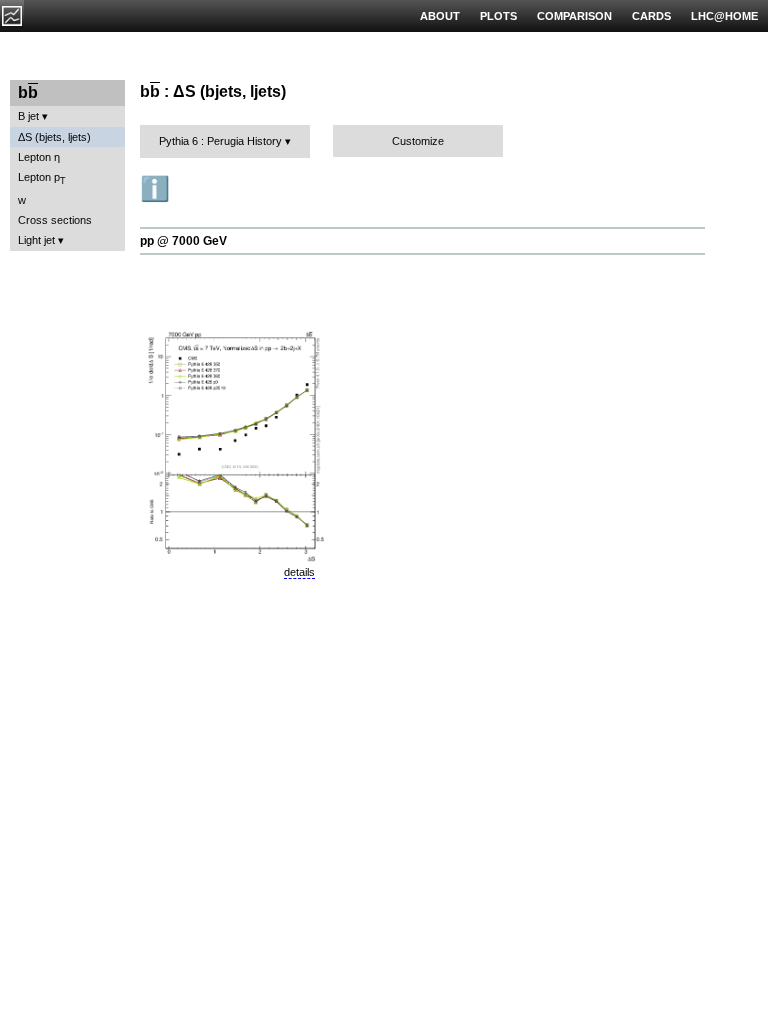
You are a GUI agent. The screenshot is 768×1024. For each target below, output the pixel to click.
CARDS (651, 16)
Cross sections (55, 220)
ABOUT (440, 16)
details (299, 572)
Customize (418, 141)
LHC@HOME (724, 16)
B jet (28, 116)
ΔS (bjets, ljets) (54, 137)
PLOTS (498, 16)
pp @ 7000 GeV (183, 241)
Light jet (36, 240)
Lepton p (42, 178)
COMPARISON (574, 16)
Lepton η (39, 157)
